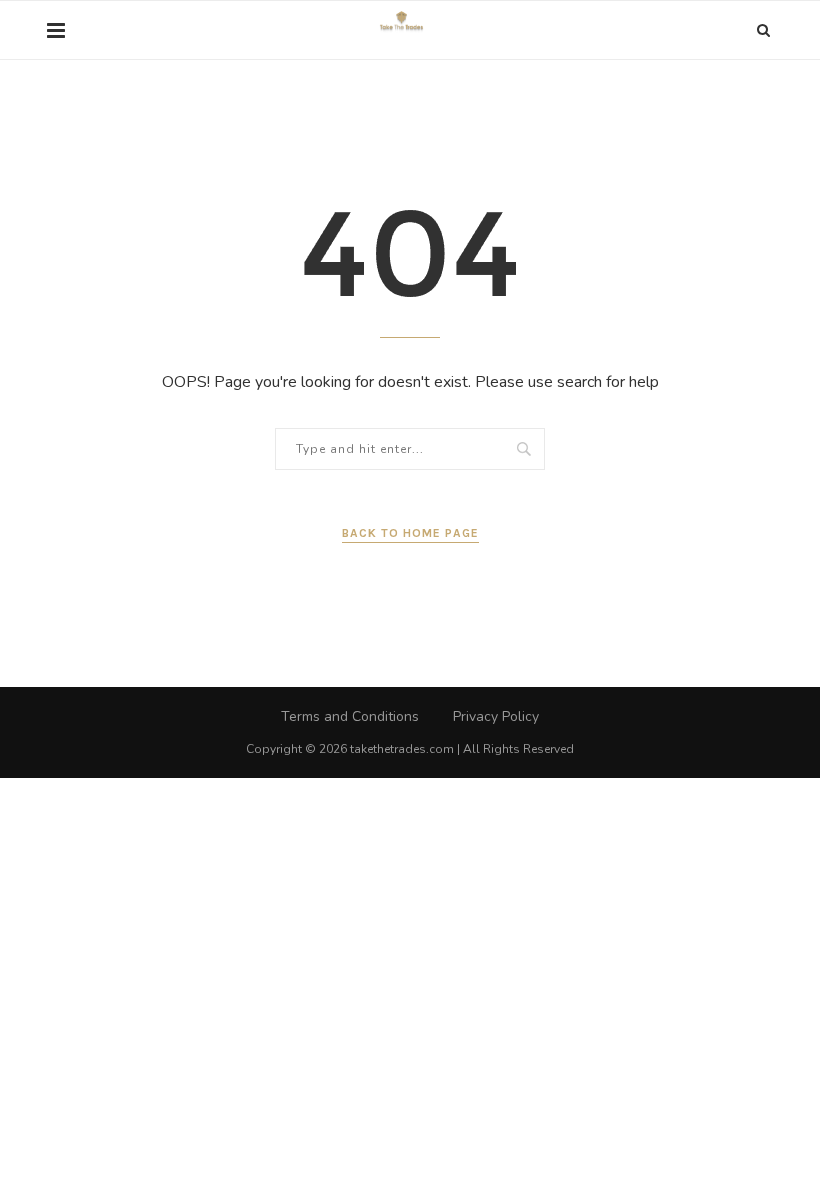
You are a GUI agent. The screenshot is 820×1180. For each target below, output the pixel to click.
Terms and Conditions (350, 716)
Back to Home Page (410, 533)
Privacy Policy (496, 716)
